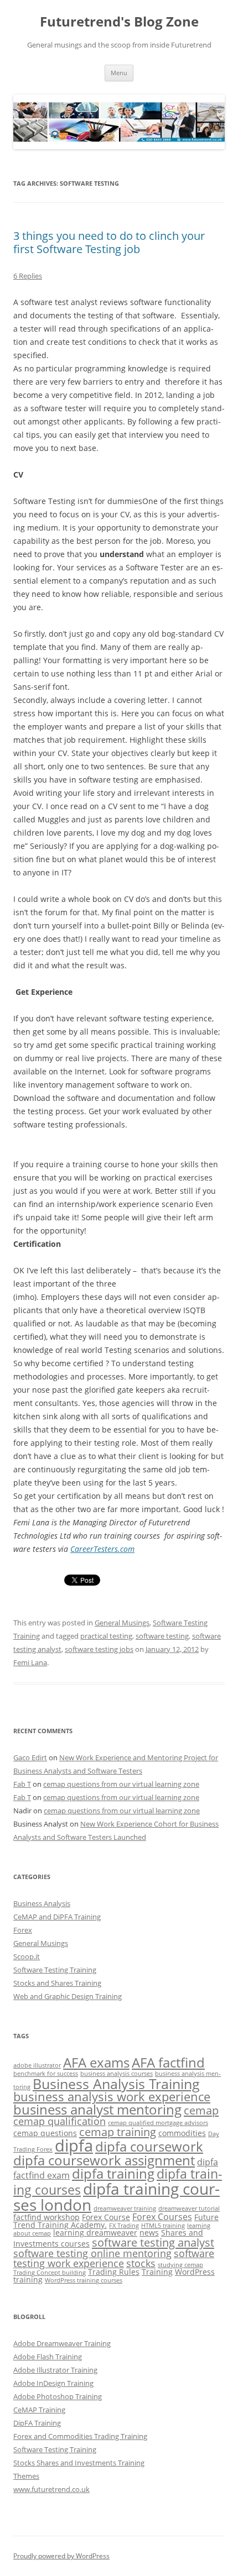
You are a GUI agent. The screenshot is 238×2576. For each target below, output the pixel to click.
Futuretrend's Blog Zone (119, 22)
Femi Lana (30, 1662)
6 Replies (28, 276)
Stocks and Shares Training (57, 1983)
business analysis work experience (112, 2097)
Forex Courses (162, 2217)
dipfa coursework (149, 2146)
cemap (201, 2110)
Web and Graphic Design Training (68, 1996)
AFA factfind (168, 2062)
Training (157, 2272)
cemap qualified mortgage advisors (158, 2123)
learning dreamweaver (95, 2233)
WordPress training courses (84, 2280)
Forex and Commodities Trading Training (80, 2436)
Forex (23, 1930)
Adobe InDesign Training (53, 2383)
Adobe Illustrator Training (55, 2370)
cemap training (118, 2132)
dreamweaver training (125, 2208)
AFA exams (96, 2062)
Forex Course (106, 2217)
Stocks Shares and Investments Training (79, 2463)
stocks (141, 2263)
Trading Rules (114, 2272)
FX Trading (124, 2226)
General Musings (122, 1623)
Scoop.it (27, 1956)
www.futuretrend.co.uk (51, 2489)
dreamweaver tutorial (189, 2208)
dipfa (74, 2145)
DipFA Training (37, 2423)
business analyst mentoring (97, 2109)
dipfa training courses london (117, 2197)
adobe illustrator (37, 2065)
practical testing (106, 1636)
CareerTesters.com (102, 1549)
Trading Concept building (50, 2273)
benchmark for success (46, 2074)
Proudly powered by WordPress (61, 2556)
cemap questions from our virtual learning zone (121, 1784)
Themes (26, 2476)
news (149, 2233)
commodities (182, 2133)
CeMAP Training (39, 2410)
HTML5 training (163, 2226)
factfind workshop (46, 2217)
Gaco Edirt (30, 1757)
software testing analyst (153, 2242)
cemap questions (45, 2133)
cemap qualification (59, 2121)
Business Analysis (42, 1903)
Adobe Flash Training (48, 2357)
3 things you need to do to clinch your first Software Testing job (109, 242)
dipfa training (113, 2173)
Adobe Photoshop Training (58, 2396)
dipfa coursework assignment (104, 2160)
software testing (162, 1636)
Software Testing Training (55, 1970)
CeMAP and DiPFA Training (57, 1917)
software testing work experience (114, 2258)
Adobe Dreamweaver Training (62, 2343)
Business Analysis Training (116, 2084)
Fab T (22, 1784)
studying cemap (180, 2265)
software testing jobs (99, 1649)
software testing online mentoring (92, 2253)
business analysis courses (117, 2074)
